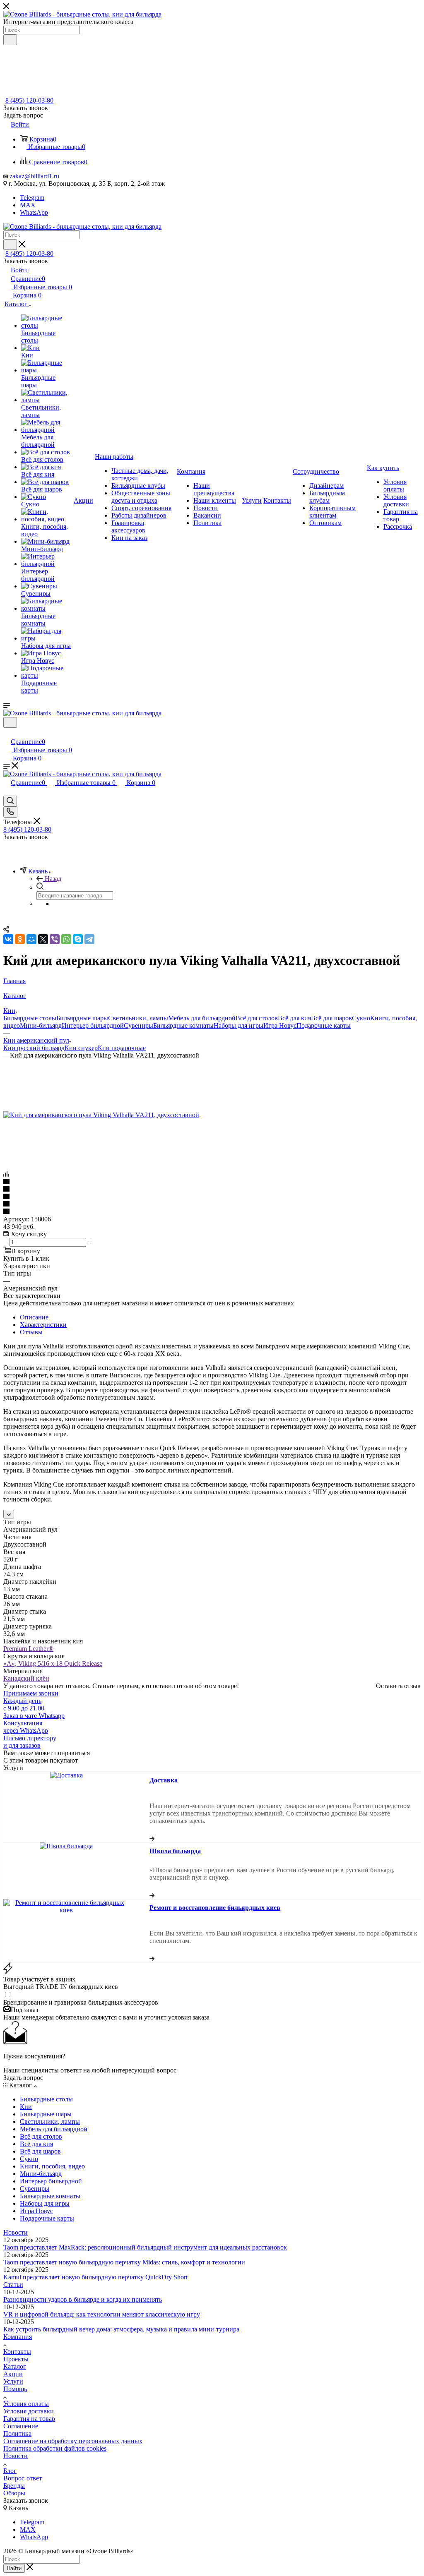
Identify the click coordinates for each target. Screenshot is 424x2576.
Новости (16, 2232)
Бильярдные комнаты (183, 1025)
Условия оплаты (26, 2404)
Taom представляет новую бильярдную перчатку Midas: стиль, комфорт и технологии (124, 2262)
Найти (14, 2568)
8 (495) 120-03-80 (29, 100)
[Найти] (10, 40)
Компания (18, 2337)
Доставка (164, 1780)
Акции (13, 2374)
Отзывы (31, 1332)
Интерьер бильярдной (93, 1025)
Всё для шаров (331, 1018)
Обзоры (14, 2493)
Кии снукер (81, 1048)
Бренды (14, 2486)
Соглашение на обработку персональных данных (73, 2441)
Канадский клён (26, 1678)
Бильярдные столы (30, 1018)
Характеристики (43, 1325)
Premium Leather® (28, 1649)
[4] (212, 1204)
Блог (10, 2471)
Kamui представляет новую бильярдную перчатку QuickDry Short (95, 2277)
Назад (53, 879)
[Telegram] (89, 939)
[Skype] (78, 939)
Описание (34, 1317)
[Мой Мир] (31, 939)
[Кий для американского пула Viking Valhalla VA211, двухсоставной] (101, 1115)
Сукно (361, 1018)
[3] (212, 1197)
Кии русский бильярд (34, 1048)
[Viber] (55, 939)
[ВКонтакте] (8, 939)
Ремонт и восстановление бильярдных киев (215, 1908)
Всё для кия (294, 1018)
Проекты (16, 2359)
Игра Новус (280, 1025)
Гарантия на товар (29, 2419)
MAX (28, 205)
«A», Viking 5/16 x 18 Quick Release (53, 1663)
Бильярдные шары (82, 1018)
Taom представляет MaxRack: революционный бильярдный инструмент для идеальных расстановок (145, 2247)
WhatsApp (34, 212)
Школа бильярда (175, 1851)
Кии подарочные (122, 1048)
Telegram (32, 198)
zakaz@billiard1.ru (34, 176)
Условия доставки (29, 2411)
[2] (212, 1190)
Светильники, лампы (138, 1018)
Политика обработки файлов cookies (55, 2448)
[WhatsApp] (66, 939)
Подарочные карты (324, 1025)
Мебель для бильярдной (202, 1018)
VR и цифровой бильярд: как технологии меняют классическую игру (102, 2314)
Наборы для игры (238, 1025)
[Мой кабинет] (7, 733)
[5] (212, 1212)
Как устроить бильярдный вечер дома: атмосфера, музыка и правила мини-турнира (121, 2329)
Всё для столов (257, 1018)
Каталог (15, 2366)
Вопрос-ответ (23, 2478)
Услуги (13, 2381)
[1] (212, 1182)
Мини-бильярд (41, 1025)
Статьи (13, 2285)
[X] (43, 939)
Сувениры (139, 1025)
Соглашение (21, 2426)
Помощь (15, 2389)
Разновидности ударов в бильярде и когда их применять (83, 2299)
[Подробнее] (152, 1838)
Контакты (17, 2352)
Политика (17, 2433)
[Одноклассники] (20, 939)
